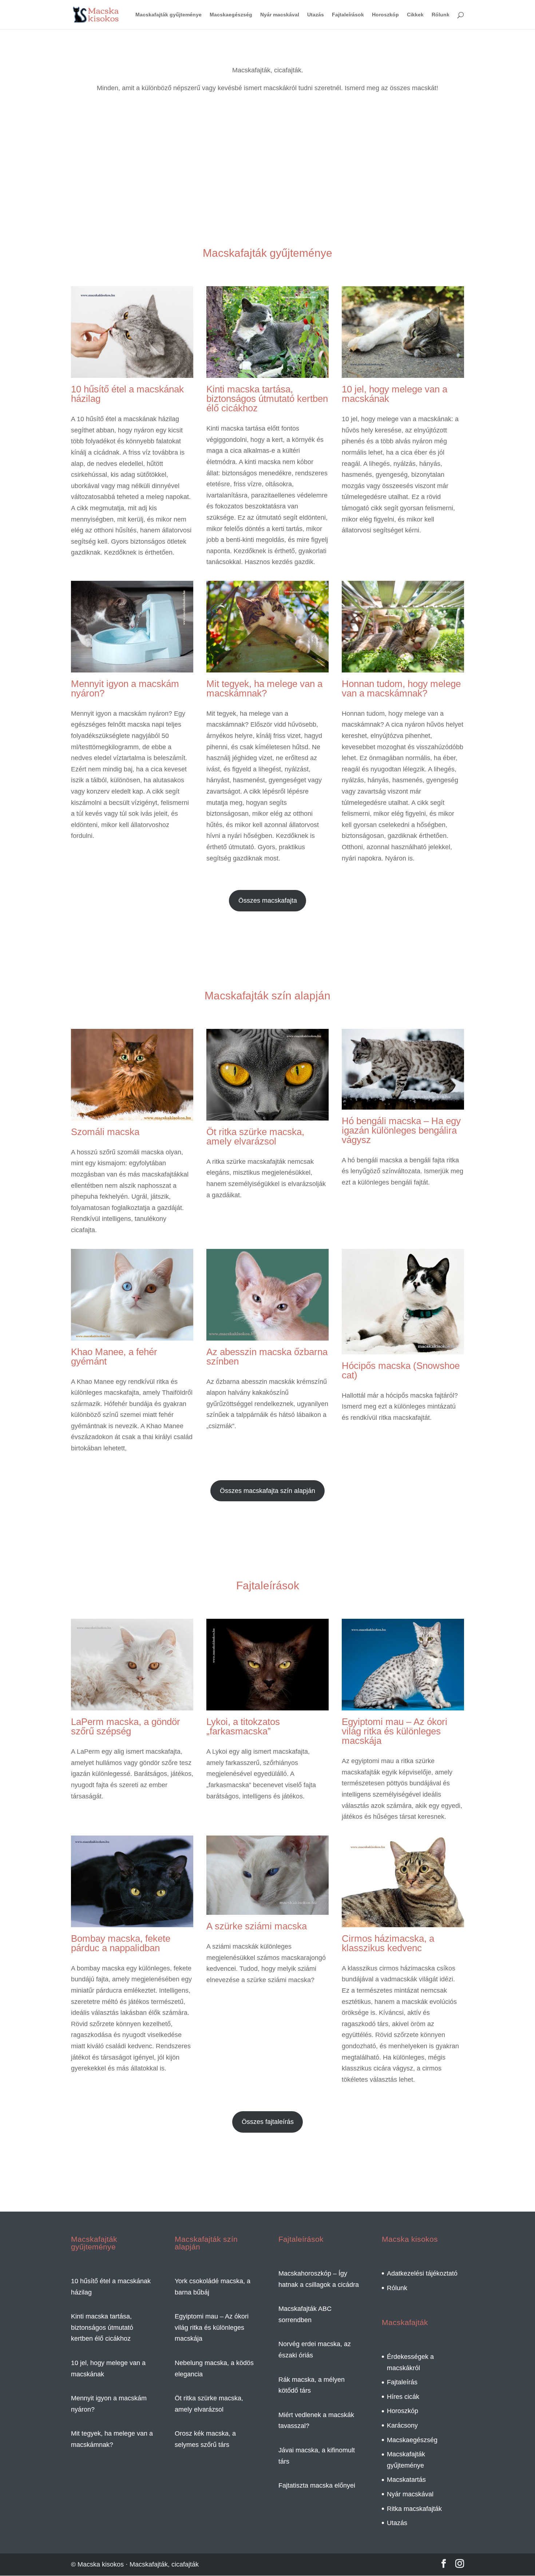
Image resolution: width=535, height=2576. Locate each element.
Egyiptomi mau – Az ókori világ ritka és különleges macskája (395, 1731)
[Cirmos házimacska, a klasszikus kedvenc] (403, 1921)
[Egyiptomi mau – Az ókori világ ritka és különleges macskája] (403, 1705)
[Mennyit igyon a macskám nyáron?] (132, 667)
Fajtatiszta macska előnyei (317, 2485)
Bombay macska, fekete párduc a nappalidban (121, 1943)
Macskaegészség (231, 15)
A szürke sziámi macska (257, 1926)
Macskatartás (406, 2480)
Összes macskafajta (268, 900)
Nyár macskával (280, 15)
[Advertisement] (267, 180)
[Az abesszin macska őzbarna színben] (267, 1335)
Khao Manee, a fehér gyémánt (114, 1357)
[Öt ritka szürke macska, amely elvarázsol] (267, 1115)
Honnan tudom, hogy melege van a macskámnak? (401, 688)
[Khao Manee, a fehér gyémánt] (132, 1335)
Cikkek (415, 15)
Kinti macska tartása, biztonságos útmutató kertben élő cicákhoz (267, 399)
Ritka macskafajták (414, 2509)
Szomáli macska (105, 1132)
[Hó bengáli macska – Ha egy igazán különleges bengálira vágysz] (403, 1104)
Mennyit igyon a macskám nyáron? (125, 688)
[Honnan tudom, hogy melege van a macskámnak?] (403, 667)
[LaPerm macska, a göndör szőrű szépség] (132, 1705)
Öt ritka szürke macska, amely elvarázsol (255, 1137)
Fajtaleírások (348, 15)
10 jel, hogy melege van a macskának (395, 394)
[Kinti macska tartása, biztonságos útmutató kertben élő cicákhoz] (267, 372)
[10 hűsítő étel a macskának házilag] (132, 372)
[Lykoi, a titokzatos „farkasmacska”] (267, 1705)
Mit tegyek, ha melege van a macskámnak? (264, 688)
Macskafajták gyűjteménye (169, 15)
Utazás (316, 15)
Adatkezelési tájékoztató (422, 2273)
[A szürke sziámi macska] (267, 1909)
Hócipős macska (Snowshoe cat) (401, 1370)
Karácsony (402, 2425)
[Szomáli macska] (132, 1115)
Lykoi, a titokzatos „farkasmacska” (243, 1726)
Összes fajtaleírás (268, 2122)
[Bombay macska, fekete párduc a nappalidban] (132, 1921)
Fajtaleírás (402, 2382)
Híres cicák (403, 2397)
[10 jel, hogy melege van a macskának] (403, 372)
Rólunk (441, 15)
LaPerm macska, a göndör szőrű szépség (126, 1726)
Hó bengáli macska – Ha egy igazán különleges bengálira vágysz (401, 1130)
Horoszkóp (385, 15)
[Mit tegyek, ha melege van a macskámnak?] (267, 667)
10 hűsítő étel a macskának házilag (127, 394)
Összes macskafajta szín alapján (267, 1491)
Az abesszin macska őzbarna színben (267, 1357)
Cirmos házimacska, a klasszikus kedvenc (388, 1943)
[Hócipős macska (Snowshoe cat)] (403, 1349)
